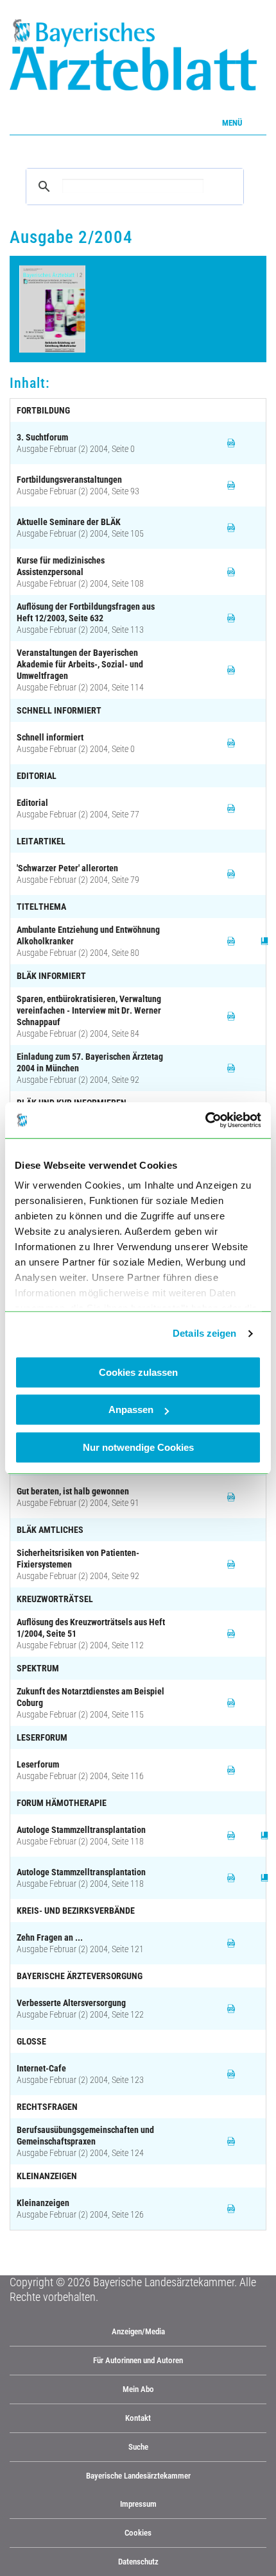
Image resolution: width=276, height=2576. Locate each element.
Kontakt (138, 2418)
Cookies (138, 2533)
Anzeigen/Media (138, 2331)
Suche (138, 2447)
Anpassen (131, 1409)
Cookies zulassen (138, 1372)
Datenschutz (138, 2562)
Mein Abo (138, 2389)
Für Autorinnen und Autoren (138, 2360)
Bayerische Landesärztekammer (138, 2476)
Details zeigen (204, 1333)
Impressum (138, 2504)
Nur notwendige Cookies (138, 1447)
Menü (232, 123)
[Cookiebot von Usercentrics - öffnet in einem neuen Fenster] (205, 1120)
